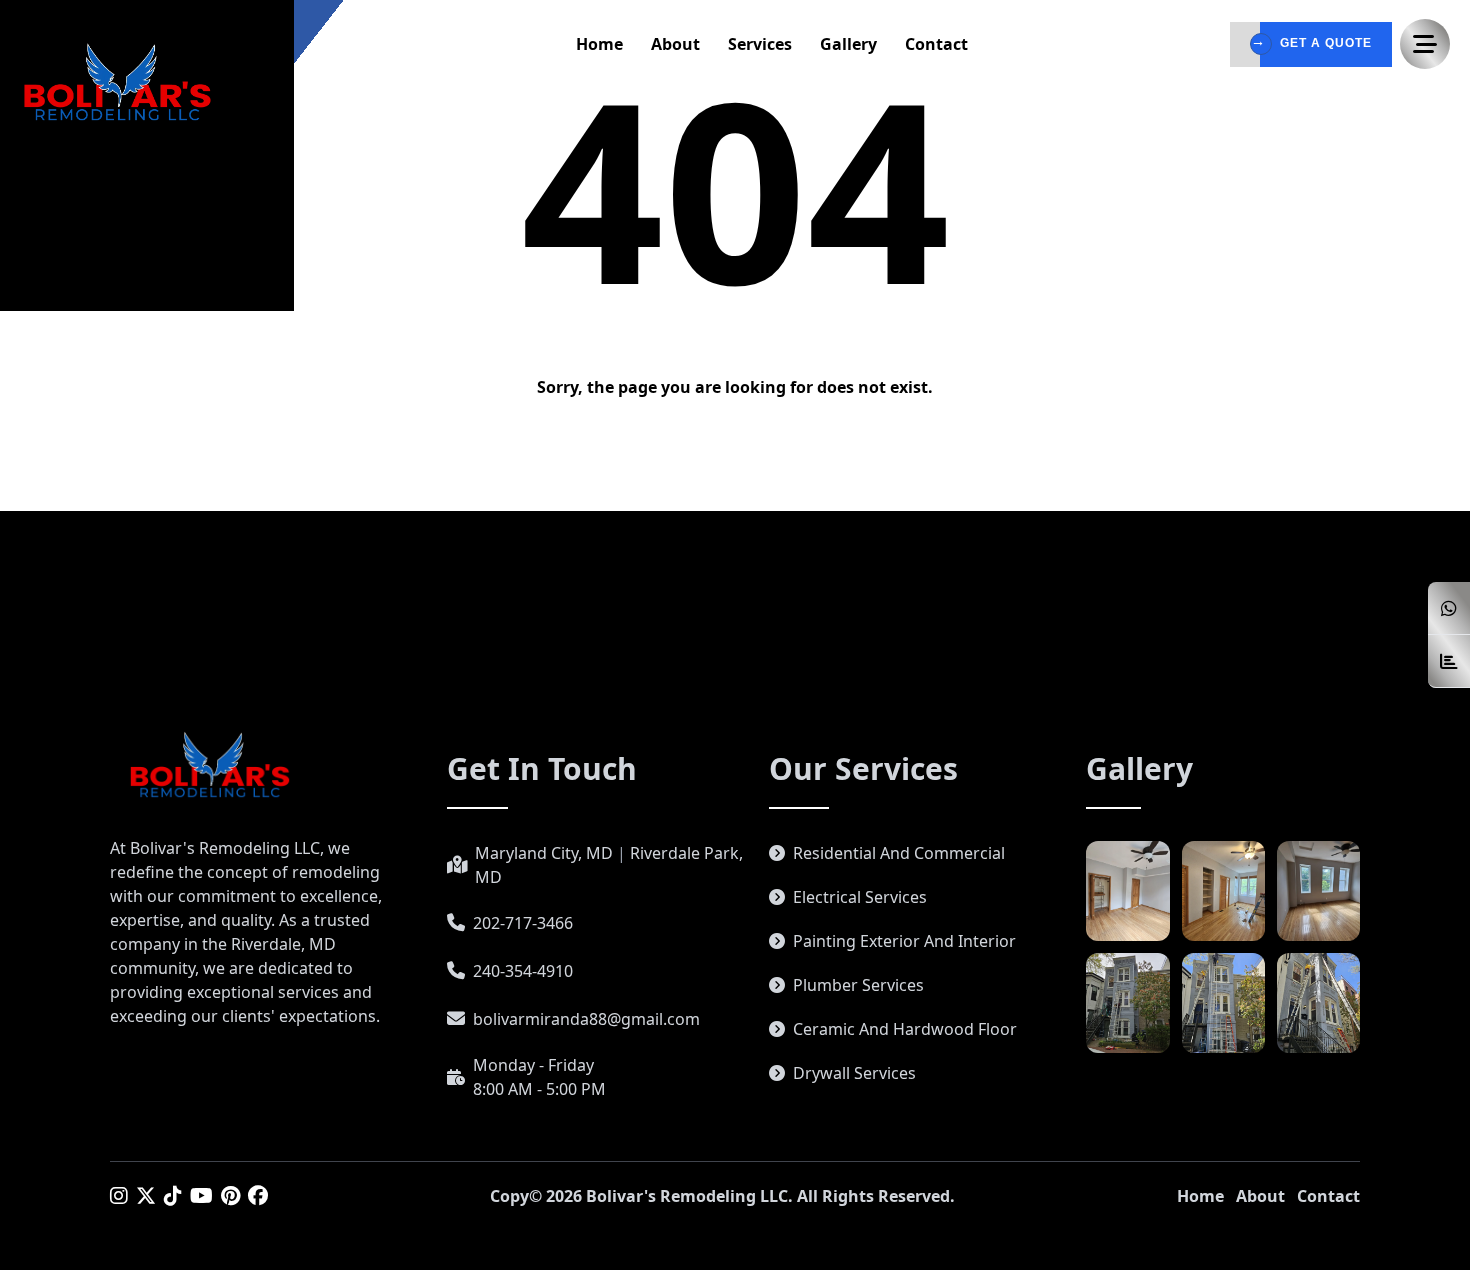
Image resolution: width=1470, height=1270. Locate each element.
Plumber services (858, 985)
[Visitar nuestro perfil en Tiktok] (173, 1195)
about (675, 44)
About (1260, 1196)
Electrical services (860, 897)
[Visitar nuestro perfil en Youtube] (201, 1195)
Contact (1328, 1196)
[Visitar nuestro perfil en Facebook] (258, 1195)
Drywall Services (854, 1073)
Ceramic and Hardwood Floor (905, 1029)
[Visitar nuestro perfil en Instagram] (119, 1195)
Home (1200, 1196)
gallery (848, 44)
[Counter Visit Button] (1449, 661)
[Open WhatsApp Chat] (1449, 608)
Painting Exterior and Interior (904, 941)
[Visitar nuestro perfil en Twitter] (146, 1195)
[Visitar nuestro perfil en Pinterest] (230, 1195)
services (760, 44)
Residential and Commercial (899, 853)
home (599, 44)
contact (936, 44)
